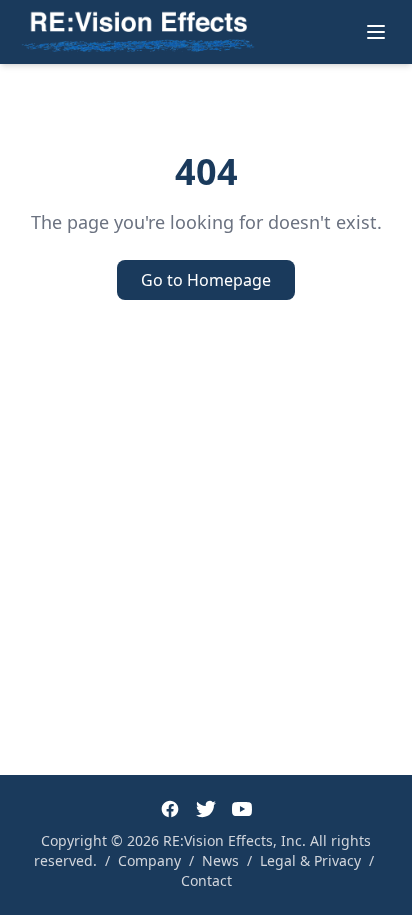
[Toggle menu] (376, 32)
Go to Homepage (206, 280)
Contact (206, 880)
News (220, 860)
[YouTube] (242, 809)
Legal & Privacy (310, 860)
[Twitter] (206, 809)
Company (149, 860)
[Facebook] (170, 809)
